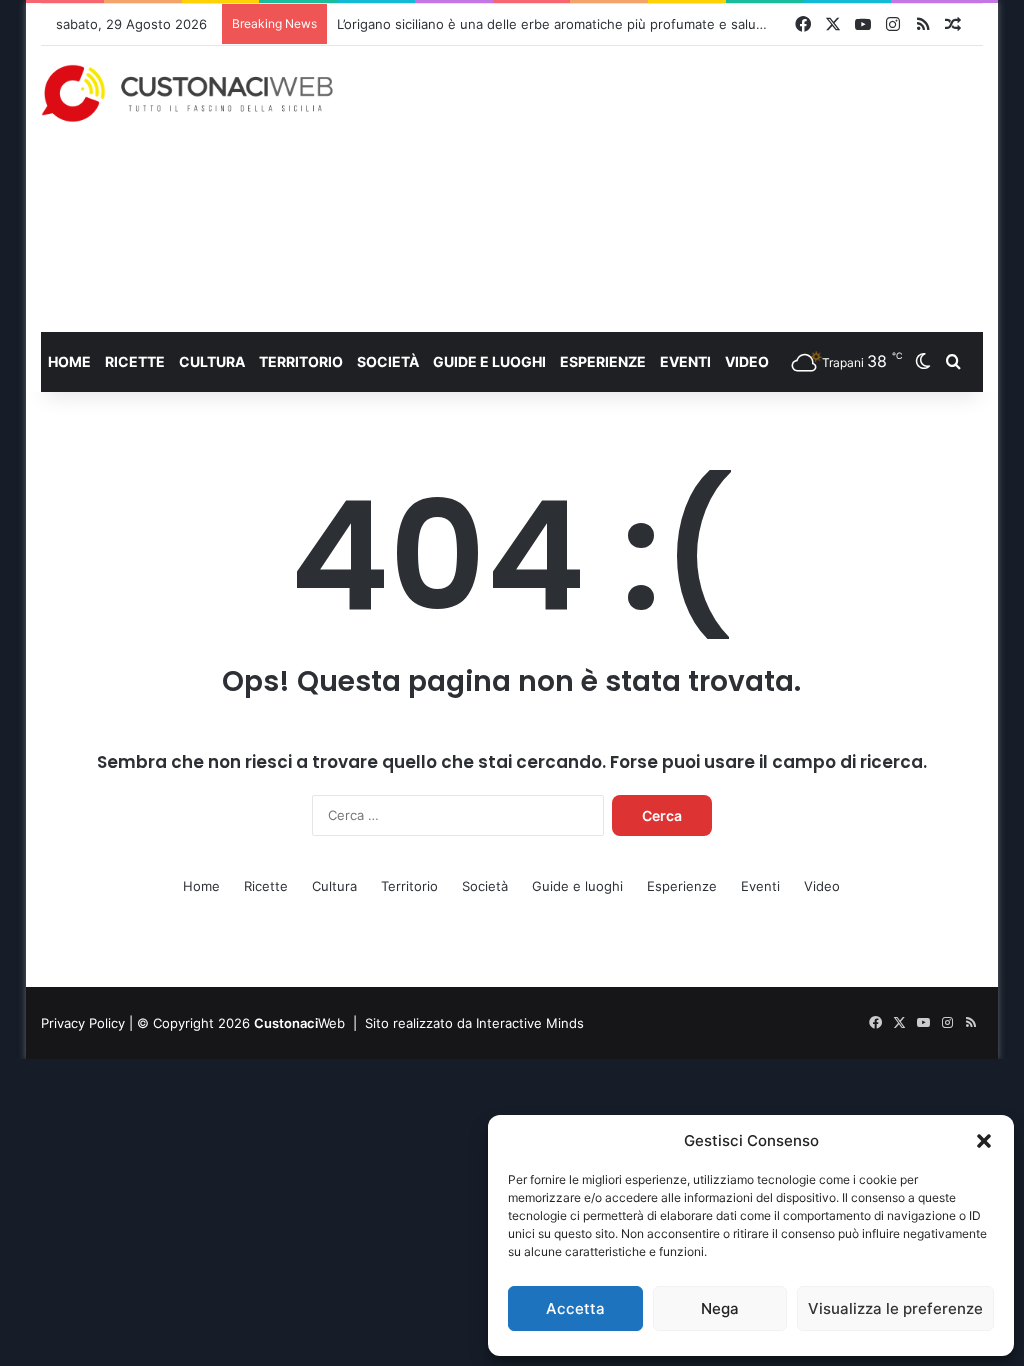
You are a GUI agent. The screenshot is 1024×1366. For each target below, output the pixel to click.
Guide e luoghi (489, 361)
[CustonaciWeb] (188, 93)
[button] (984, 1141)
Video (747, 361)
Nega (720, 1308)
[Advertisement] (694, 188)
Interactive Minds (530, 1023)
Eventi (685, 361)
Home (69, 361)
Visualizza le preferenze (895, 1308)
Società (388, 361)
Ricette (135, 361)
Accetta (575, 1308)
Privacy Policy (83, 1023)
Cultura (212, 361)
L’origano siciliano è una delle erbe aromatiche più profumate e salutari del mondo (591, 24)
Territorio (301, 361)
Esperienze (603, 361)
